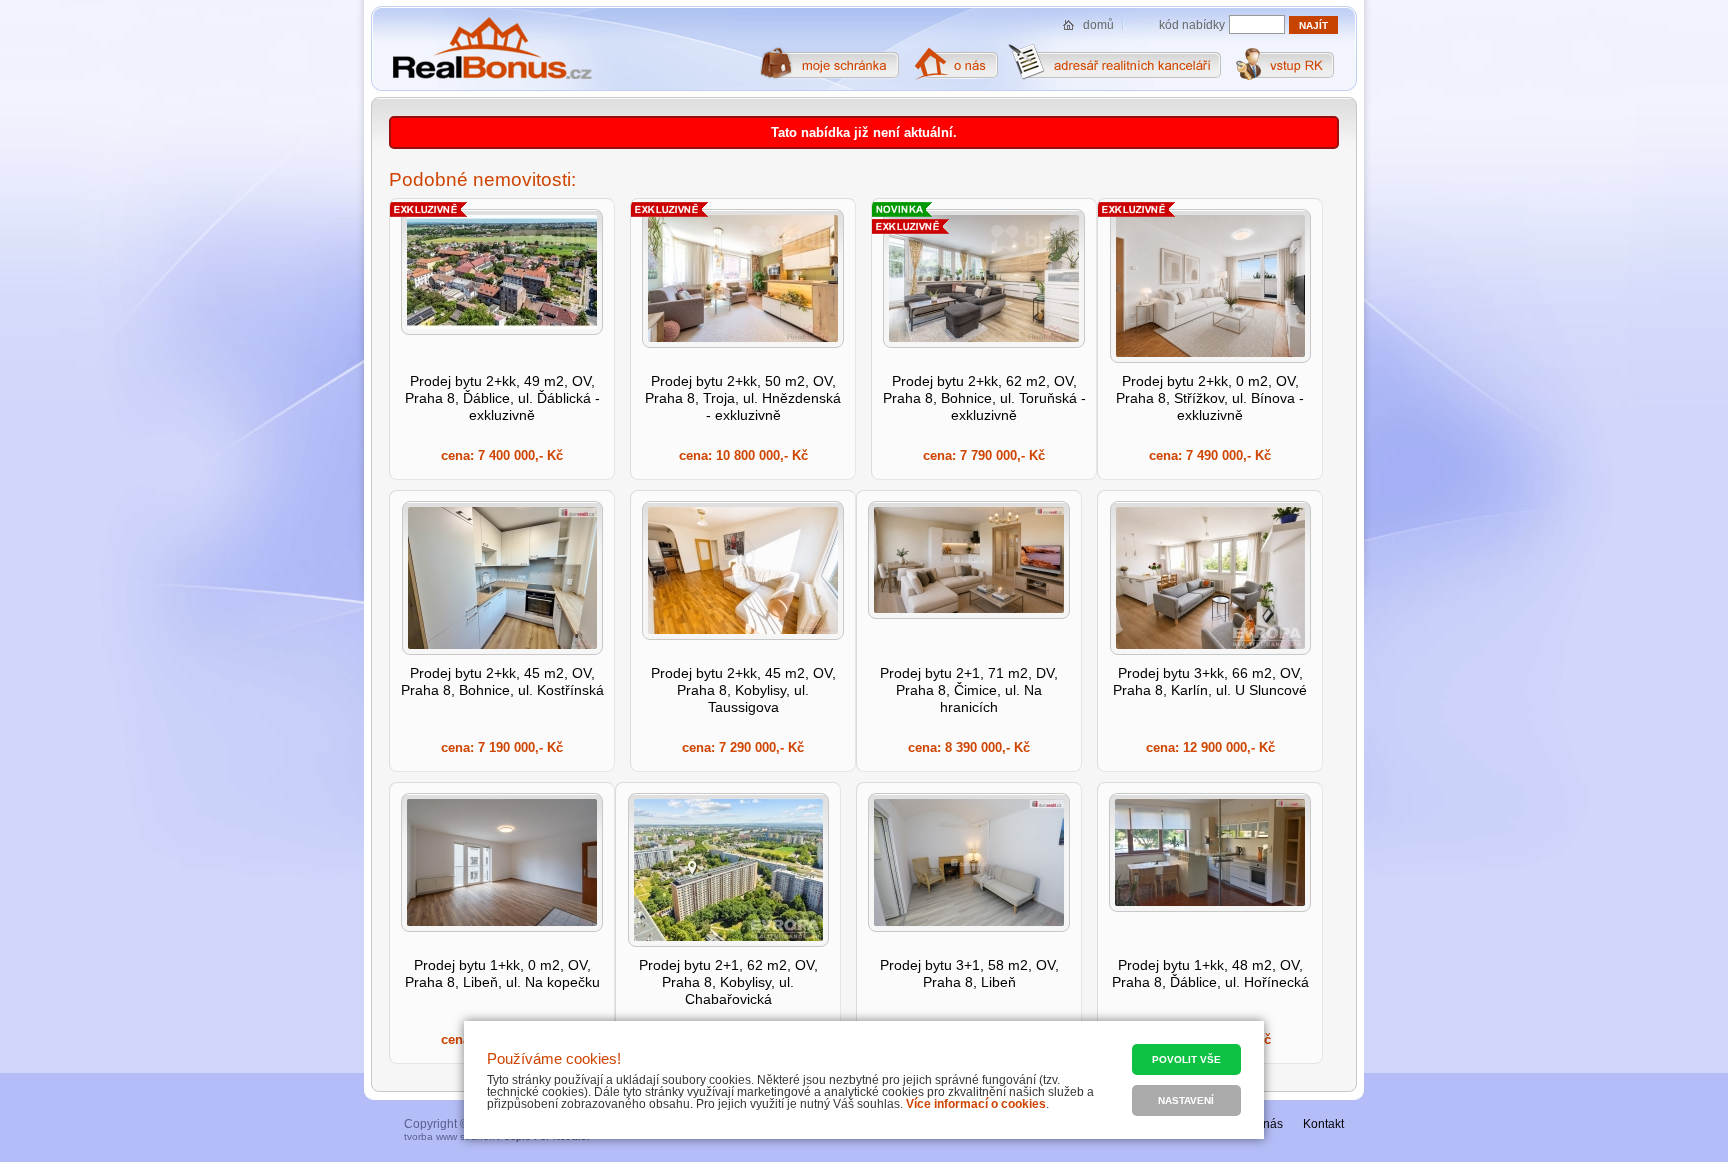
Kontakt (1323, 1124)
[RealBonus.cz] (491, 49)
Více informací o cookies (976, 1104)
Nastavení (1186, 1100)
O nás (1267, 1124)
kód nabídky (1192, 25)
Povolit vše (1186, 1059)
